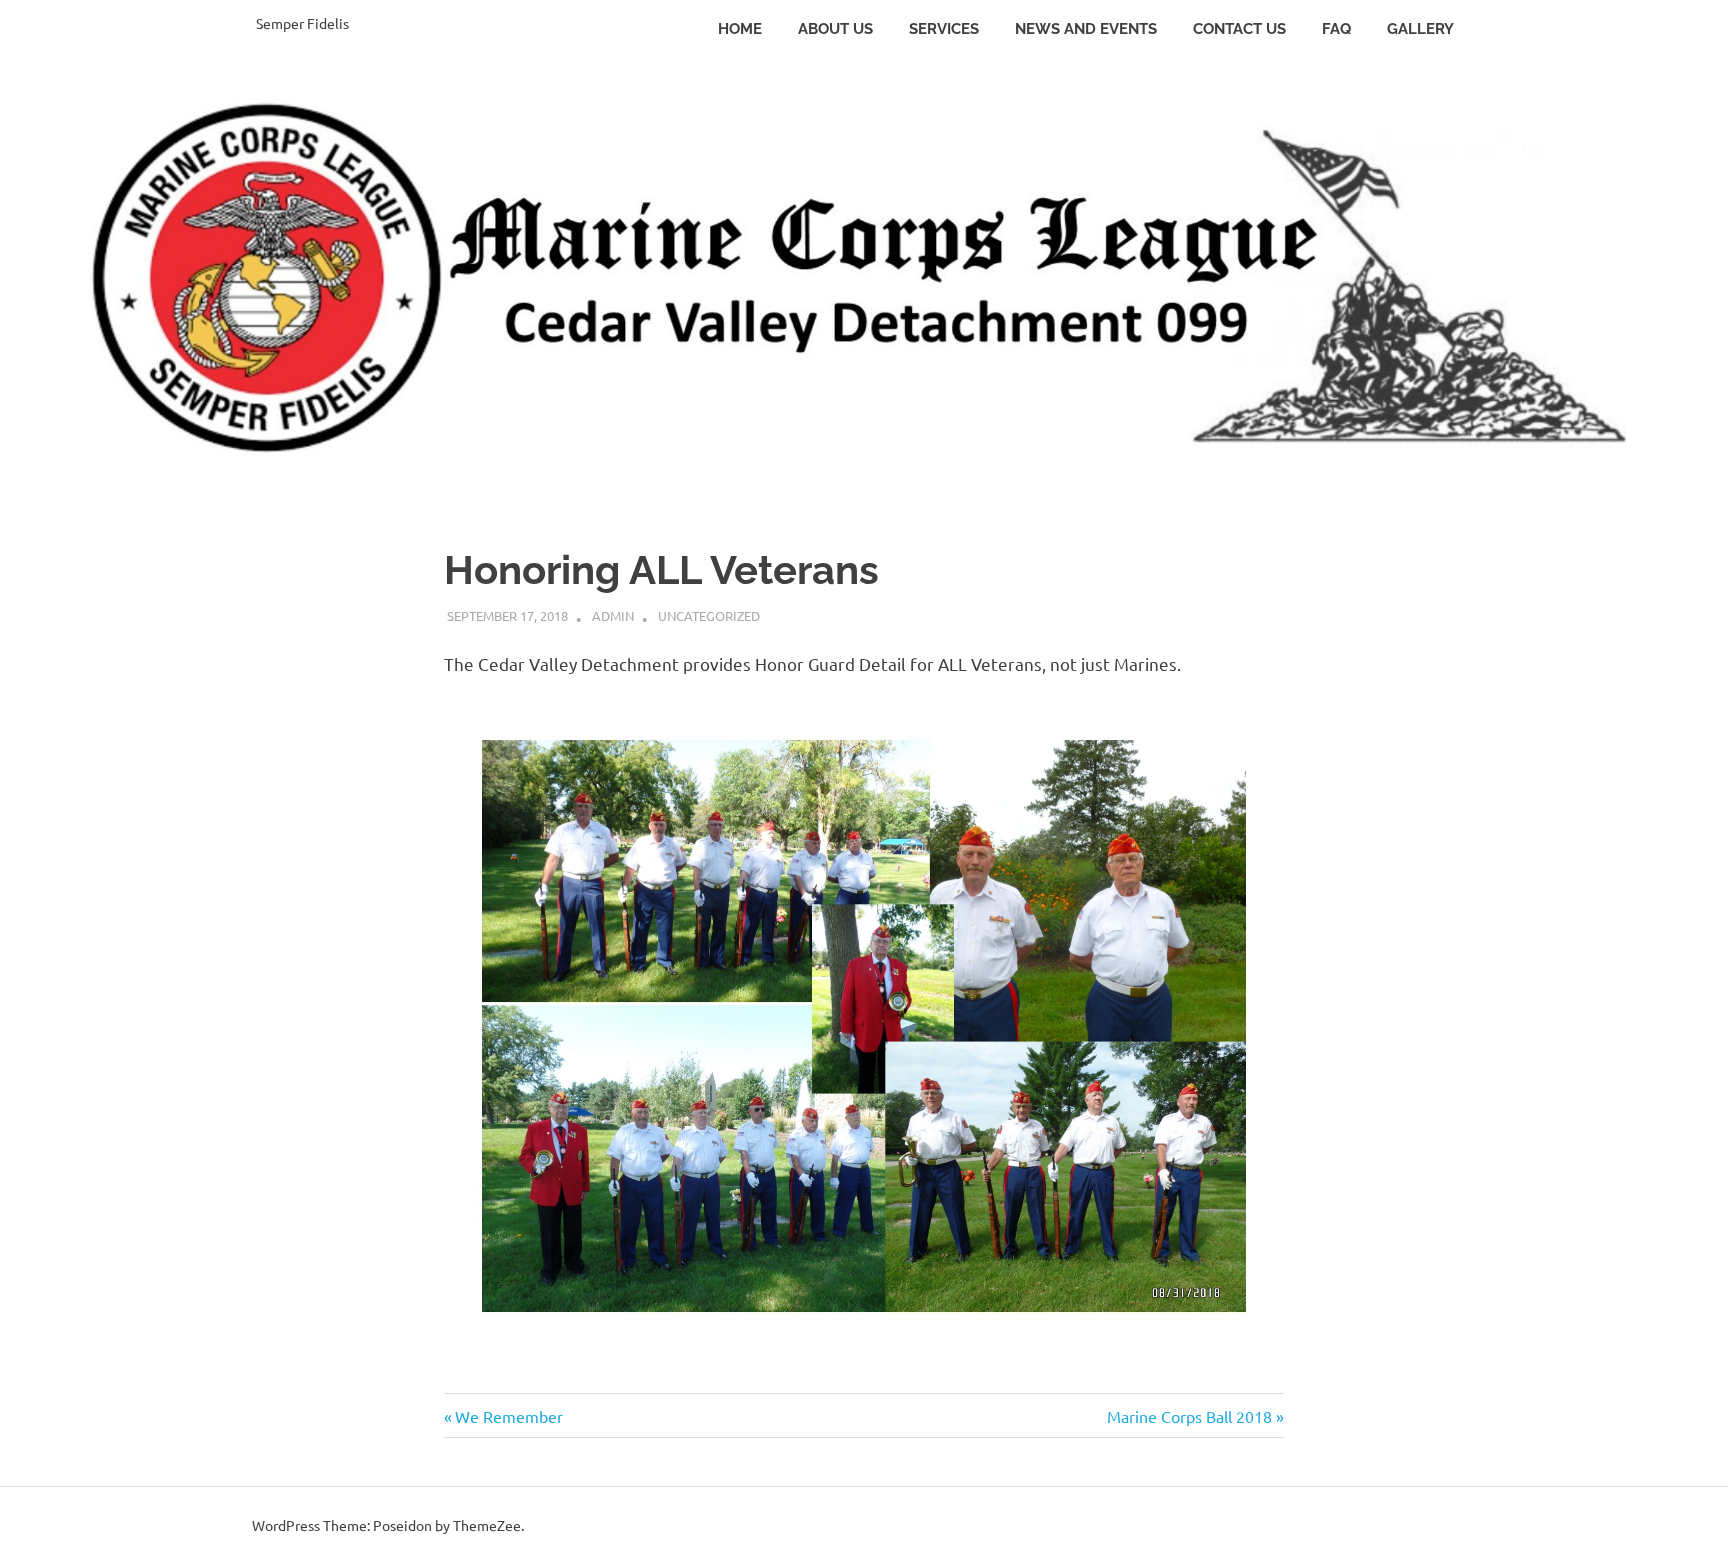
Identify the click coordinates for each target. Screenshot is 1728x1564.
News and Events (1086, 29)
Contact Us (1239, 29)
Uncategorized (709, 615)
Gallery (1420, 29)
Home (740, 29)
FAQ (1336, 29)
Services (944, 29)
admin (613, 615)
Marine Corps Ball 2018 (1189, 1416)
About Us (835, 29)
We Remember (508, 1416)
